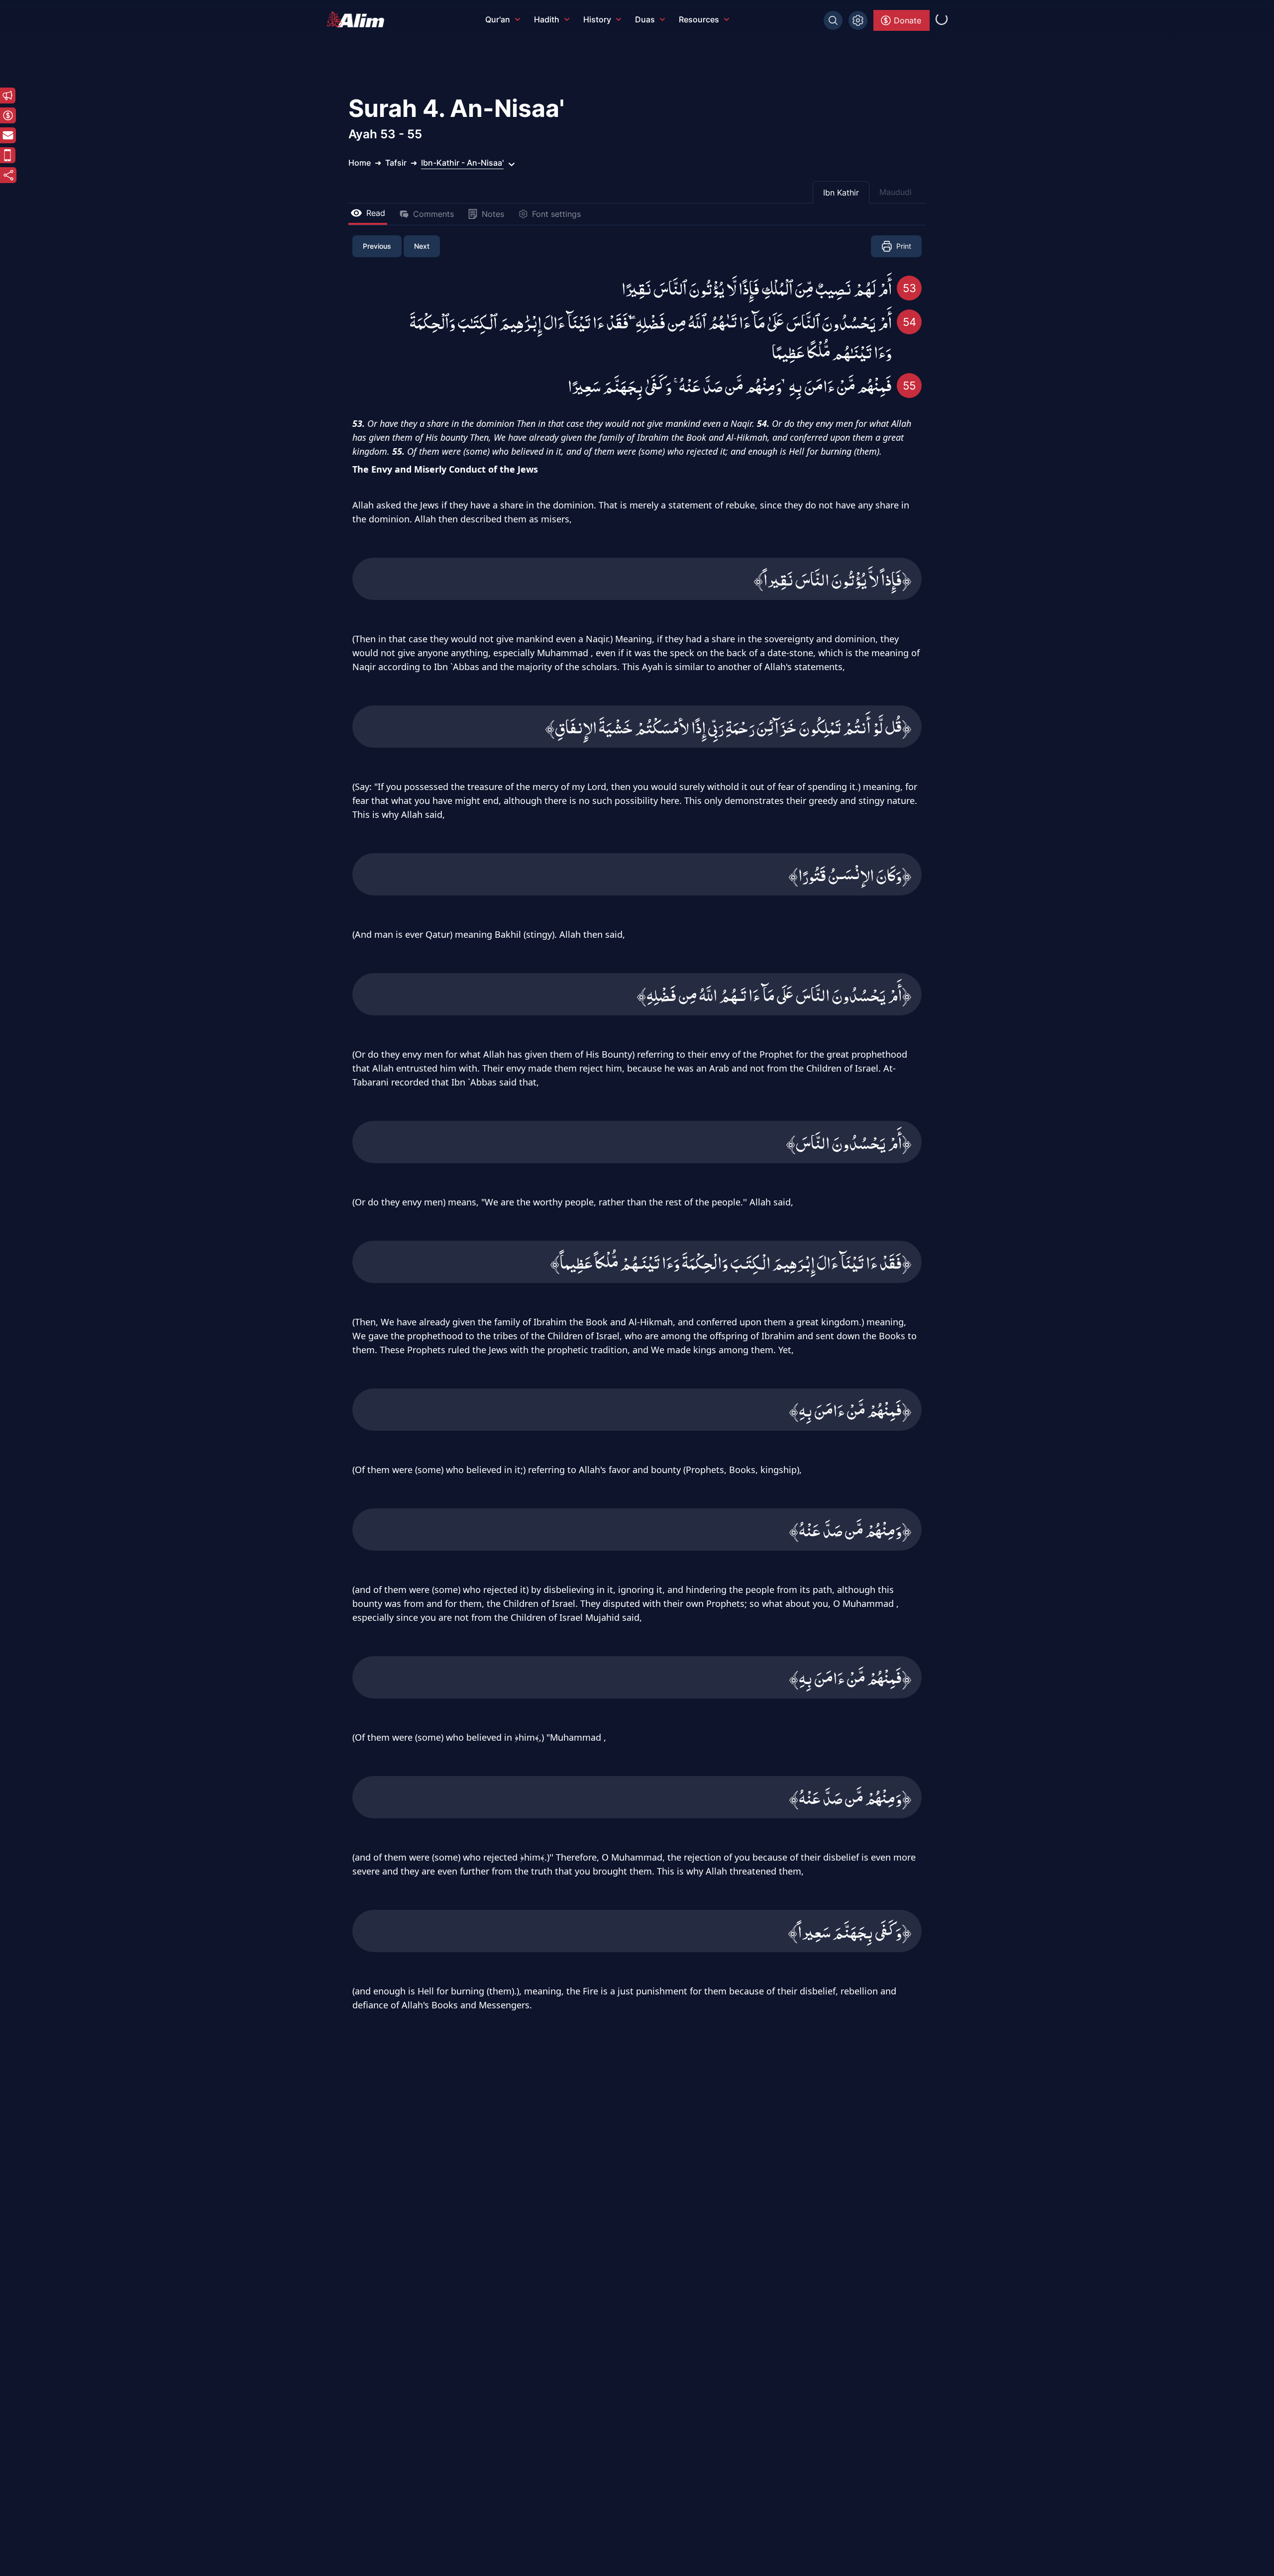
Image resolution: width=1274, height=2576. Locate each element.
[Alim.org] (358, 19)
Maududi (896, 192)
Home (360, 163)
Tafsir (396, 163)
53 (909, 288)
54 (909, 322)
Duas (645, 19)
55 (909, 386)
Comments (433, 214)
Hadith (547, 19)
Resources (699, 19)
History (597, 19)
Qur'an (498, 19)
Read (376, 213)
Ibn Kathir (841, 193)
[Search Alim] (833, 20)
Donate (907, 20)
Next (422, 246)
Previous (377, 246)
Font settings (556, 214)
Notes (493, 214)
